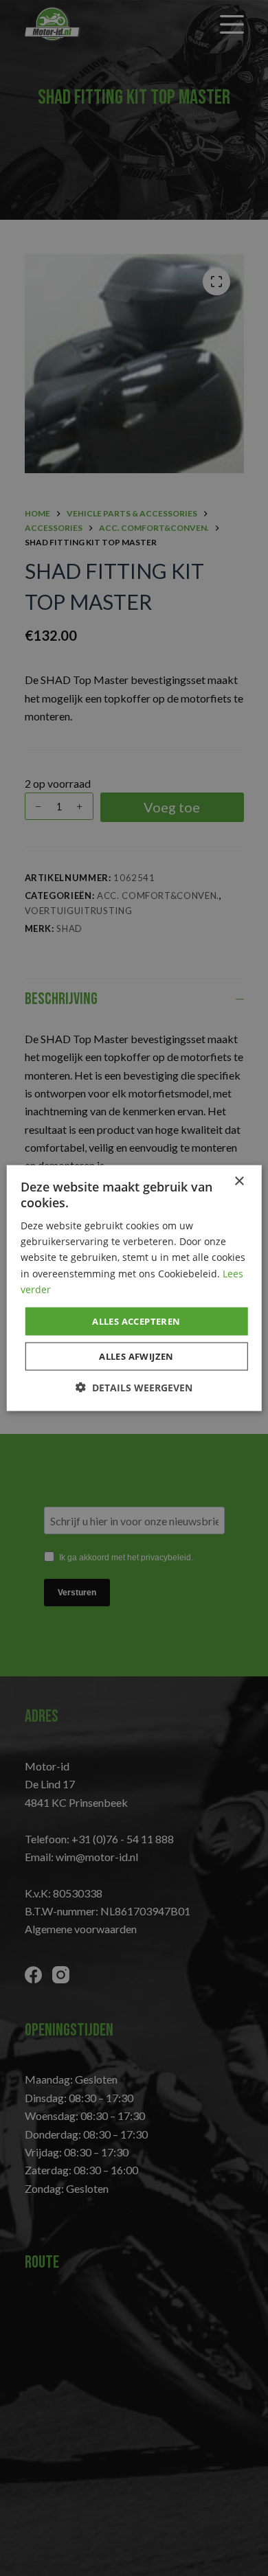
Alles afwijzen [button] (136, 1356)
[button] (134, 1388)
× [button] (239, 1181)
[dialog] (134, 1288)
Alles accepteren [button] (136, 1321)
